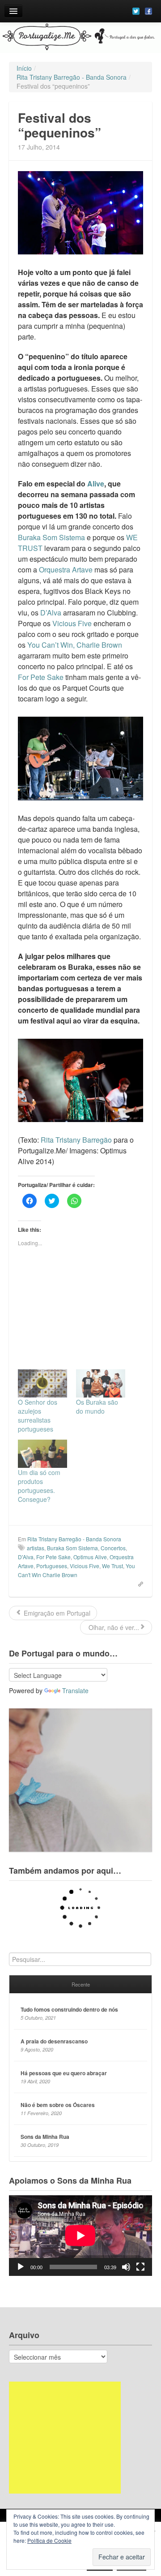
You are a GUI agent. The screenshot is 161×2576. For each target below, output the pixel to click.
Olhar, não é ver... (113, 1627)
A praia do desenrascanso (54, 2041)
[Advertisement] (65, 2438)
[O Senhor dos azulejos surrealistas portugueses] (42, 1383)
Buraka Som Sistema (51, 537)
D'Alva (26, 1557)
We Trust (112, 1566)
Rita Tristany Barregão (76, 1140)
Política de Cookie (49, 2540)
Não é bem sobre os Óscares (58, 2105)
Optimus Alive (90, 1557)
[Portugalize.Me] (80, 38)
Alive (96, 484)
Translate (75, 1690)
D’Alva (51, 613)
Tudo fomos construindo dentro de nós (69, 2009)
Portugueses (52, 1566)
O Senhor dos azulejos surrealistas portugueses (38, 1415)
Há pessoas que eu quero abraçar (64, 2073)
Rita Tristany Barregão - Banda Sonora (74, 1539)
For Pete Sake (41, 677)
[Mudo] (126, 2267)
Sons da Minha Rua (45, 2137)
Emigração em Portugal (56, 1613)
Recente (81, 1984)
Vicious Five (72, 623)
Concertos (113, 1548)
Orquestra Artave (66, 570)
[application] (80, 2236)
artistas (36, 1548)
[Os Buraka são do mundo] (101, 1383)
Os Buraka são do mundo (97, 1406)
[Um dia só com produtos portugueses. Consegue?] (42, 1454)
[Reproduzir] (21, 2267)
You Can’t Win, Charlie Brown (75, 645)
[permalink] (138, 1583)
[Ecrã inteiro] (140, 2267)
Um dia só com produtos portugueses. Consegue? (39, 1486)
